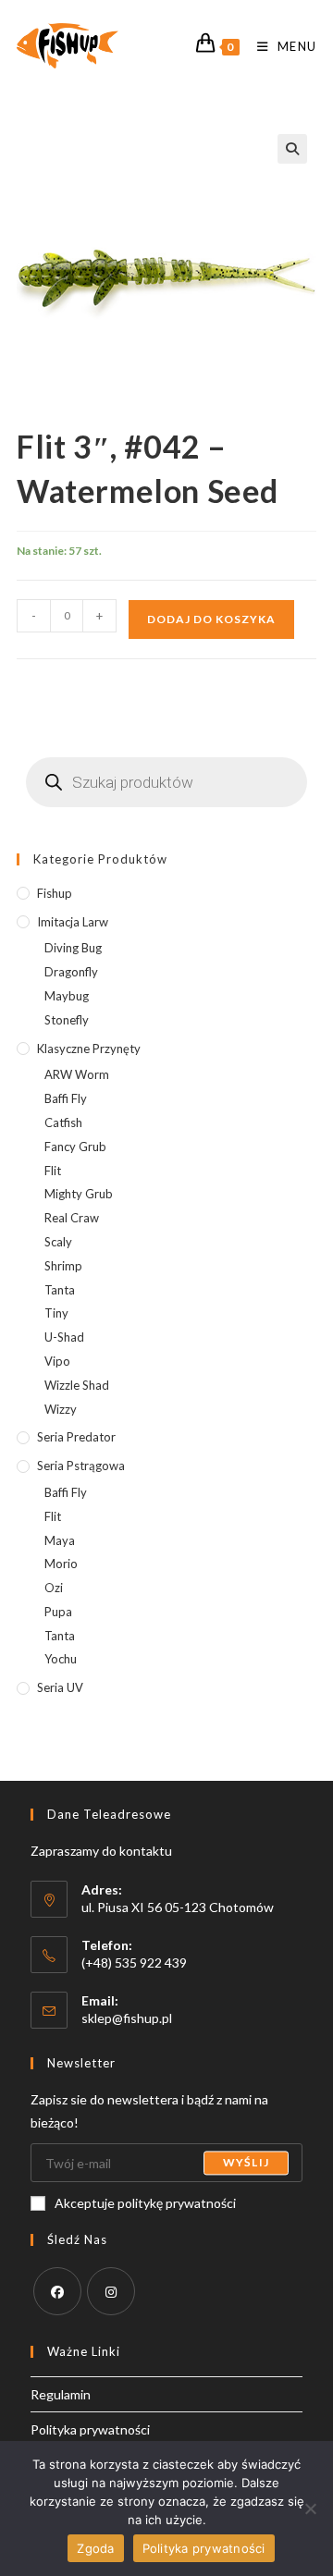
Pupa (58, 1612)
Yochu (61, 1659)
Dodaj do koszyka (211, 619)
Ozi (54, 1588)
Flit (53, 1171)
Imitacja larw (73, 922)
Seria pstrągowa (81, 1466)
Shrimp (63, 1266)
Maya (60, 1540)
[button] (292, 149)
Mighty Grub (79, 1194)
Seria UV (60, 1687)
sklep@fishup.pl (127, 2018)
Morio (61, 1564)
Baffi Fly (66, 1098)
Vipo (57, 1361)
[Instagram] (111, 2291)
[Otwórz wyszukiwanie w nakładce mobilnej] (166, 782)
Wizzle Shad (77, 1385)
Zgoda (95, 2548)
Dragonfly (71, 972)
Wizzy (61, 1409)
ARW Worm (77, 1074)
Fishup (55, 893)
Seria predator (76, 1437)
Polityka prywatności (90, 2429)
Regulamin (61, 2394)
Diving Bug (73, 948)
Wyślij (246, 2162)
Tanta (60, 1290)
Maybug (67, 996)
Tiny (56, 1313)
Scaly (58, 1242)
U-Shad (64, 1337)
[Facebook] (57, 2291)
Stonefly (67, 1020)
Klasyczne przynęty (89, 1049)
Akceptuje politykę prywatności (145, 2203)
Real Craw (72, 1218)
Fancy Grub (75, 1147)
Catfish (63, 1122)
